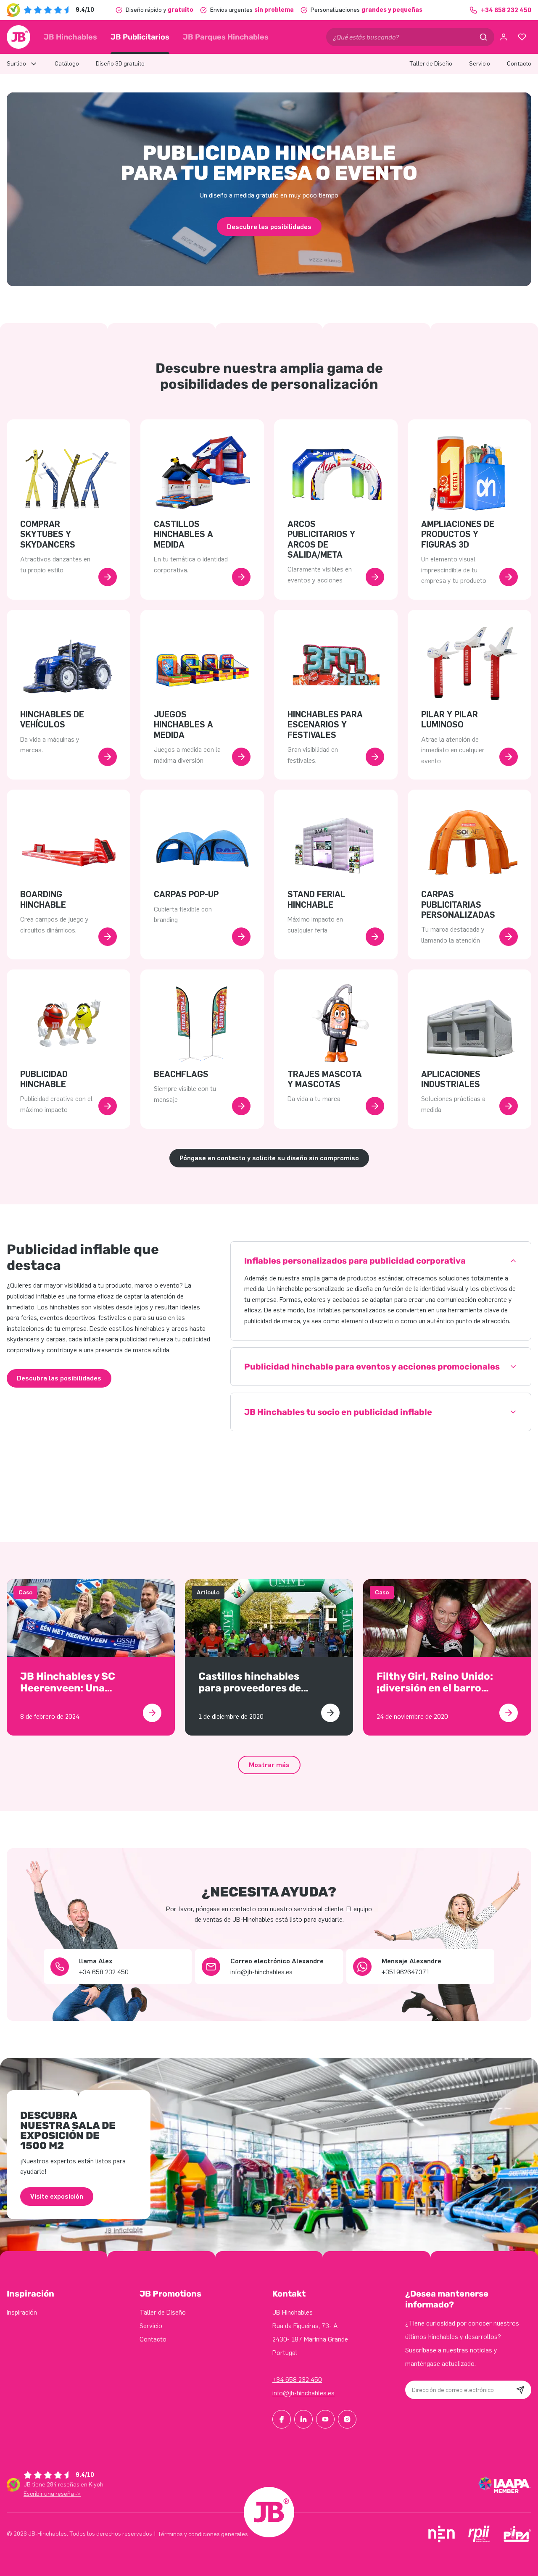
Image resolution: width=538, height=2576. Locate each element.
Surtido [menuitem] (16, 64)
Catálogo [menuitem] (67, 64)
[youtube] (325, 2419)
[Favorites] (522, 37)
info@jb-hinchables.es (303, 2393)
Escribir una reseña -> (52, 2494)
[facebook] (282, 2419)
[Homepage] (18, 37)
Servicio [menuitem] (480, 64)
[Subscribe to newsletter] (520, 2390)
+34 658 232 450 (297, 2380)
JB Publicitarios (140, 37)
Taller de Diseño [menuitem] (431, 64)
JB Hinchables (70, 37)
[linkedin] (303, 2419)
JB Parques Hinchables (226, 37)
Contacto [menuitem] (519, 64)
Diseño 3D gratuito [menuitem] (120, 64)
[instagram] (347, 2419)
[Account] (504, 37)
